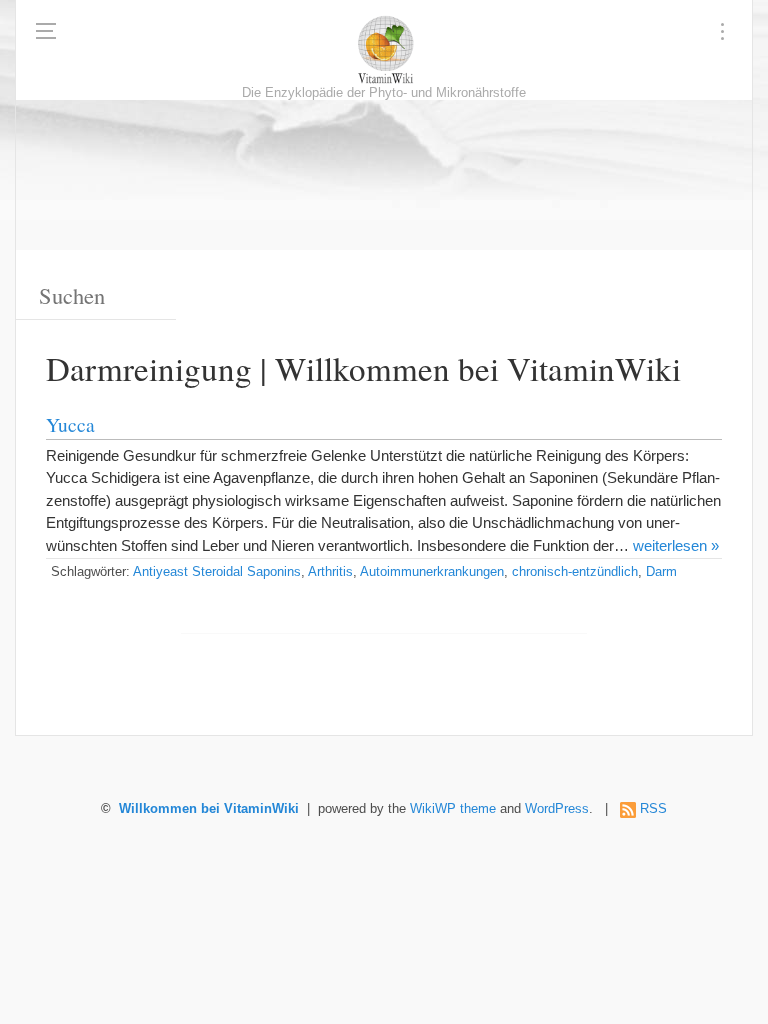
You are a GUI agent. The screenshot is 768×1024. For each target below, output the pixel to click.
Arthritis (330, 572)
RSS (653, 809)
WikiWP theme (453, 809)
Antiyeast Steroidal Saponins (217, 572)
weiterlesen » (676, 545)
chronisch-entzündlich (575, 572)
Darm (661, 572)
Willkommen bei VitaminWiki (209, 809)
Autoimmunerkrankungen (432, 572)
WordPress (557, 809)
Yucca (70, 424)
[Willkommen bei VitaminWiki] (384, 50)
